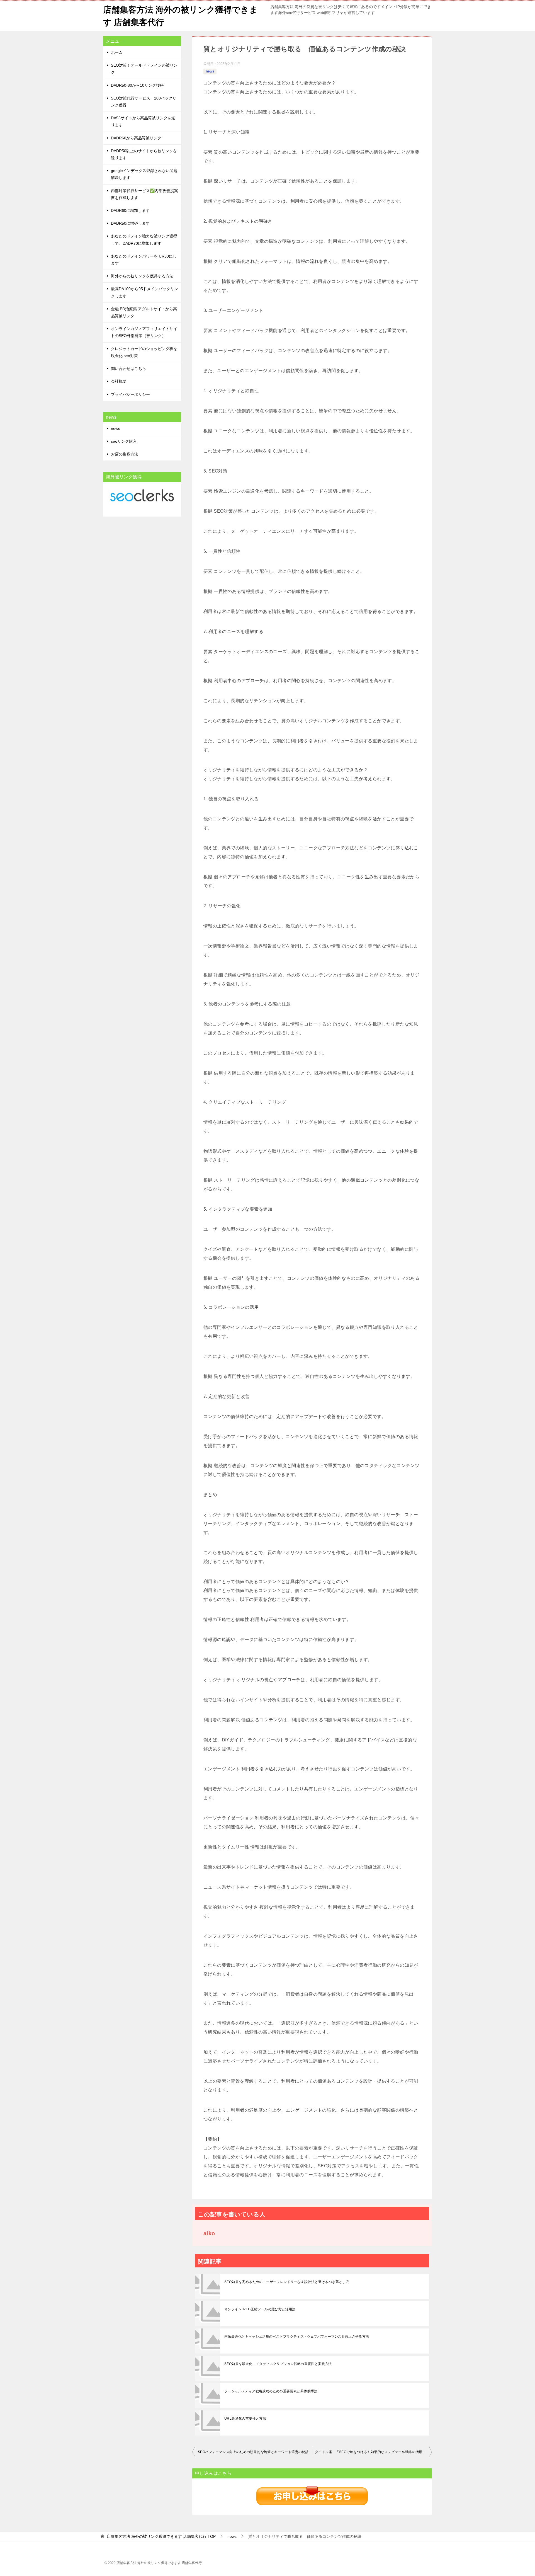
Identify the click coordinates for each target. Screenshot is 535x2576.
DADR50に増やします (130, 223)
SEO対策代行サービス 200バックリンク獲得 (144, 102)
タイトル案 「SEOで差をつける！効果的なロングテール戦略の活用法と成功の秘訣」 (373, 2452)
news (210, 71)
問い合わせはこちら (128, 369)
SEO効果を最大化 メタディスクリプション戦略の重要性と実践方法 (278, 2364)
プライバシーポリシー (130, 394)
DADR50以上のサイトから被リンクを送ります (144, 154)
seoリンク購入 (124, 441)
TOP (161, 2536)
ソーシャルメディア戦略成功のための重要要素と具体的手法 (271, 2391)
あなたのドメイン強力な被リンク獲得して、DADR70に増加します (144, 240)
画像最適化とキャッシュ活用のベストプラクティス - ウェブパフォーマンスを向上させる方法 (297, 2337)
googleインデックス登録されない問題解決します (144, 174)
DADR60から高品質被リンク (136, 138)
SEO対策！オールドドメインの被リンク (144, 69)
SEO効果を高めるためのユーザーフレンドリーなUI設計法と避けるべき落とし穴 (287, 2282)
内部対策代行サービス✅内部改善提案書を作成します (144, 194)
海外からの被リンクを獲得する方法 (142, 276)
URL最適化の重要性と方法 (245, 2419)
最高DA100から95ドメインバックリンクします (144, 292)
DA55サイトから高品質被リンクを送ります (143, 121)
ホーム (117, 52)
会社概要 (119, 381)
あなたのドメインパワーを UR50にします (144, 260)
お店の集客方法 (125, 454)
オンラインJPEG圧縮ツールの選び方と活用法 (260, 2309)
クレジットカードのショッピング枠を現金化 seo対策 (144, 352)
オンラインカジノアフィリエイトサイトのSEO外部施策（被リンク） (144, 332)
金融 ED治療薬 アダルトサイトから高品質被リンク (144, 312)
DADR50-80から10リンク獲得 (137, 85)
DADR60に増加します (130, 210)
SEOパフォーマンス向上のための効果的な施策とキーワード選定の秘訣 (253, 2452)
